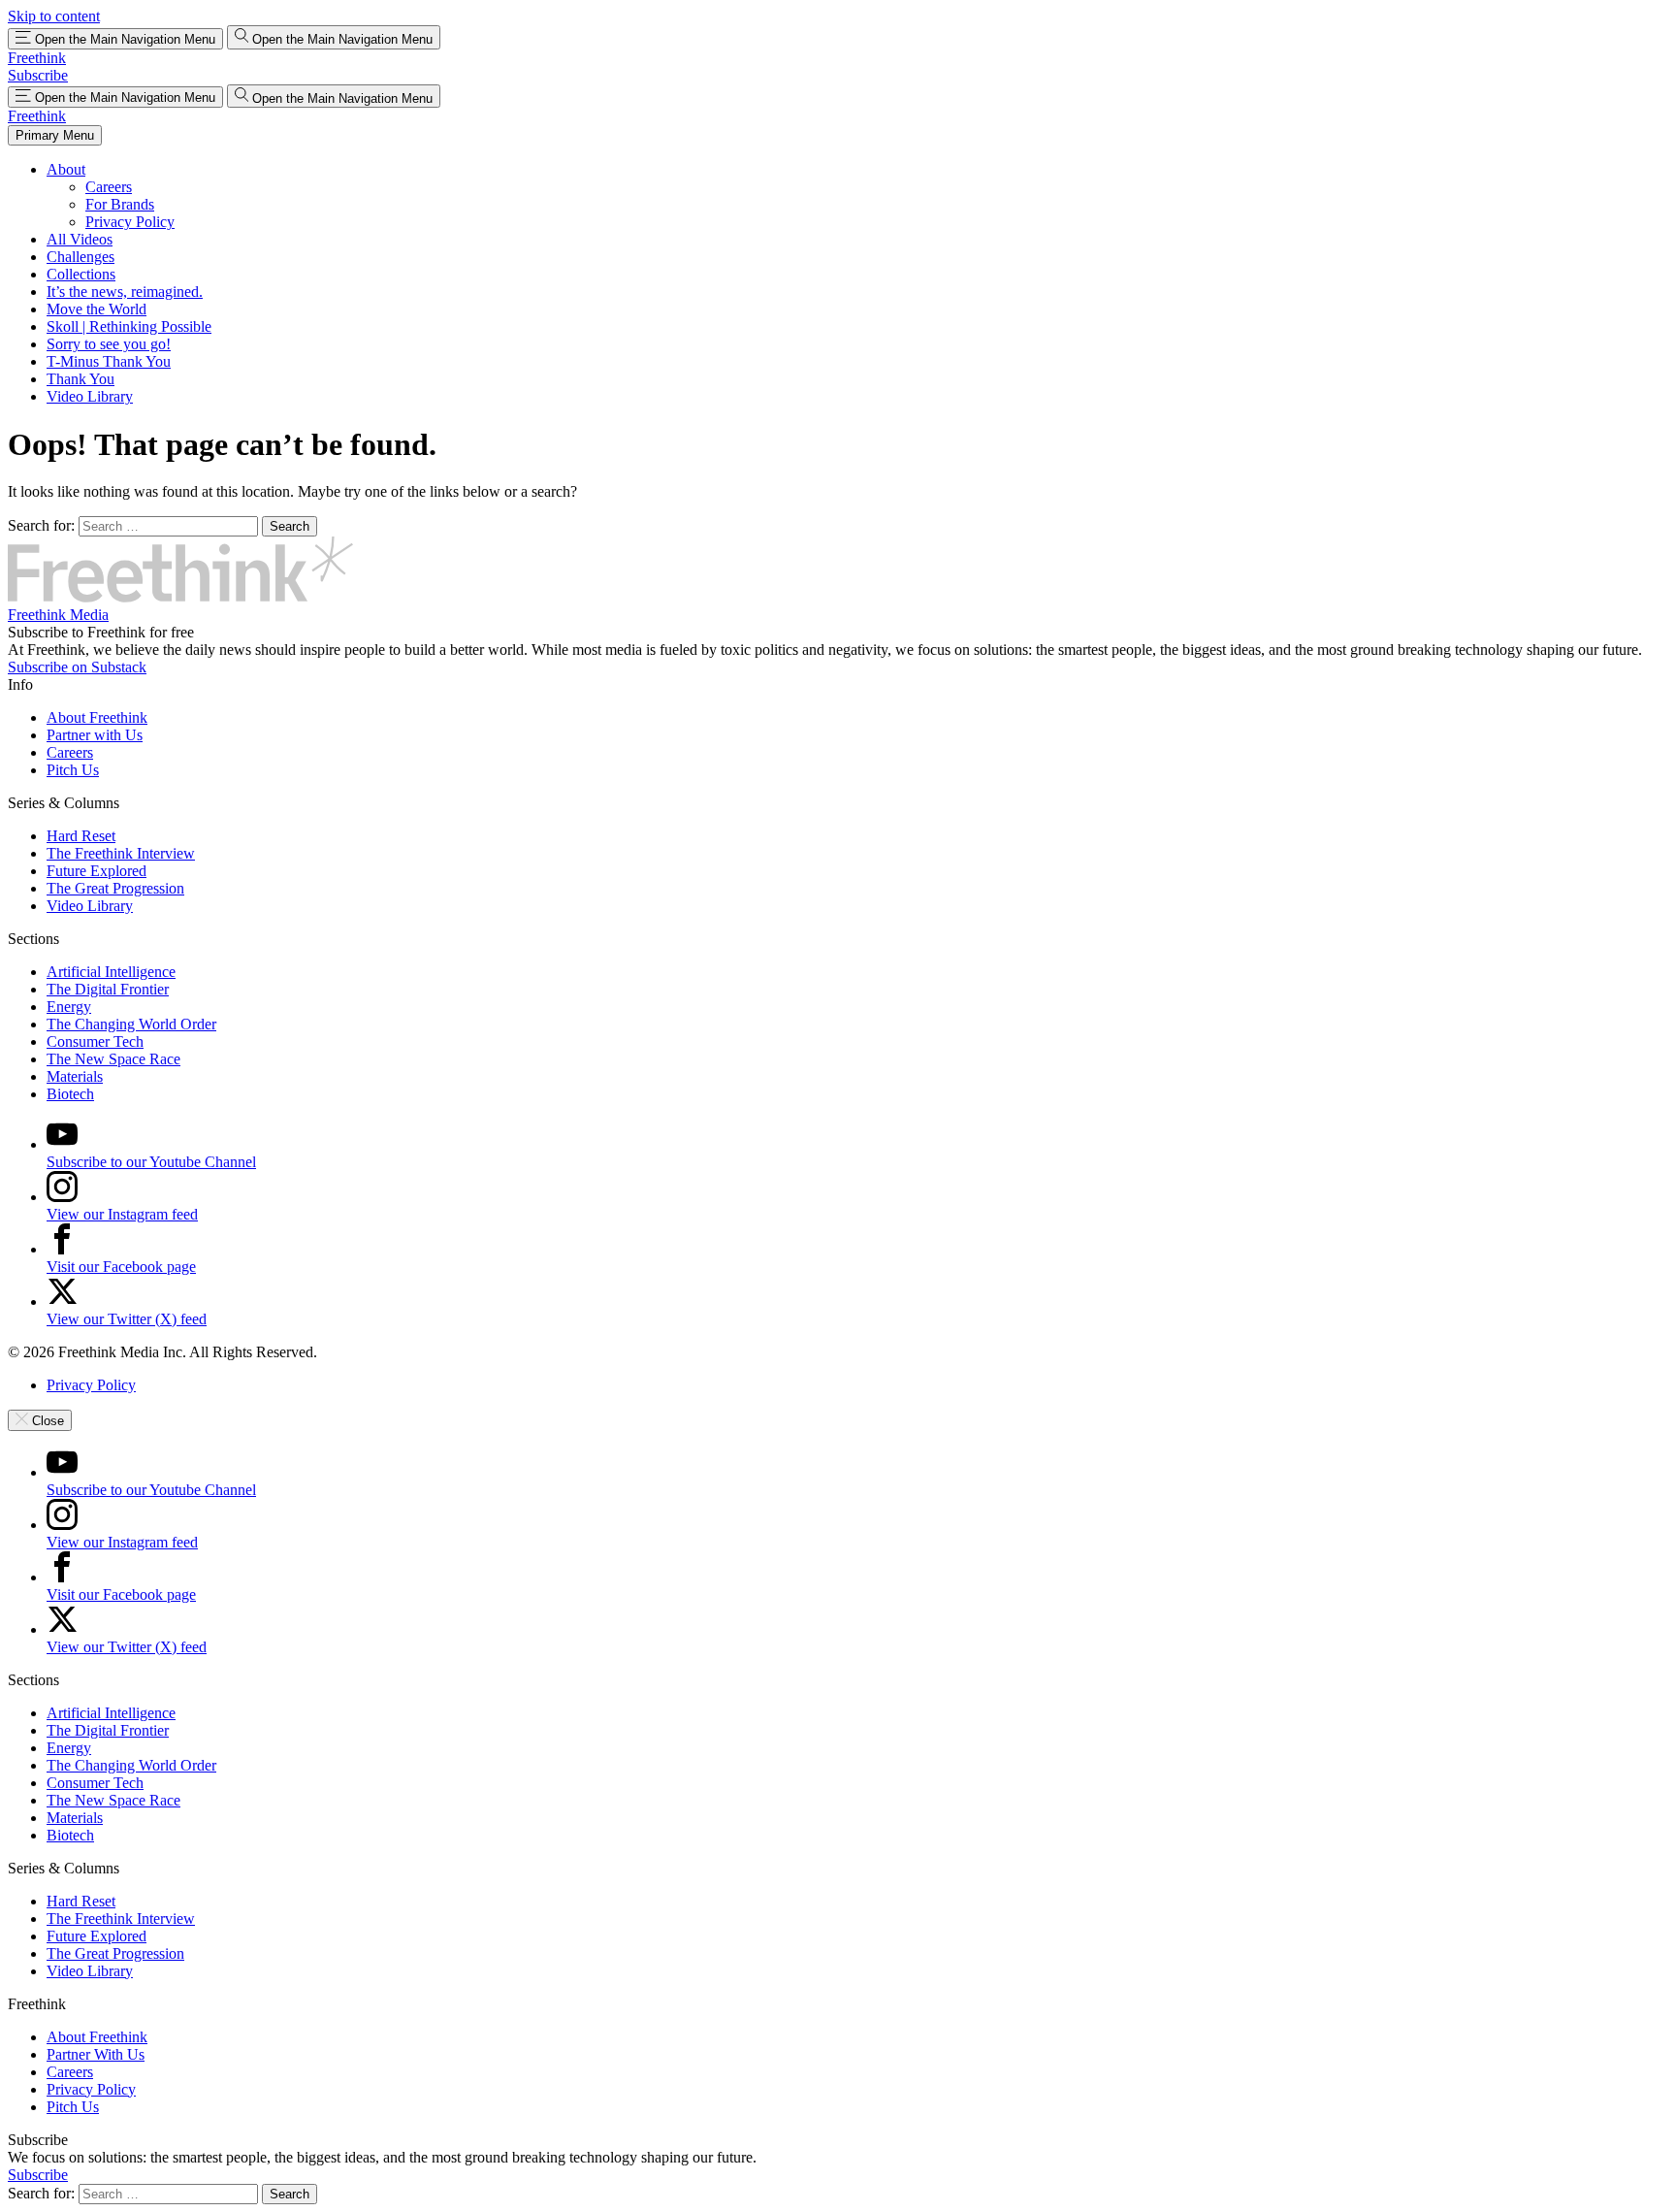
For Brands (120, 204)
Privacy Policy (130, 222)
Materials (75, 1076)
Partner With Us (96, 2054)
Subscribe (38, 75)
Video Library (90, 396)
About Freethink (97, 717)
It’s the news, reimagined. (125, 292)
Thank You (81, 379)
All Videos (80, 239)
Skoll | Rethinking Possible (129, 326)
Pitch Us (73, 770)
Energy (69, 1007)
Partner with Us (95, 735)
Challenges (81, 257)
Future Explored (97, 871)
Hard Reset (81, 836)
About (66, 169)
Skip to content (54, 16)
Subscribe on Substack (77, 667)
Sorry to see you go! (109, 344)
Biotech (70, 1094)
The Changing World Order (131, 1024)
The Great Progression (115, 888)
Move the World (97, 309)
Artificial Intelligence (111, 972)
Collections (81, 274)
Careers (109, 187)
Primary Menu (55, 135)
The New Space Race (113, 1059)
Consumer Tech (95, 1041)
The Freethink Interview (121, 853)
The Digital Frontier (108, 989)
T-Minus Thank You (109, 361)
